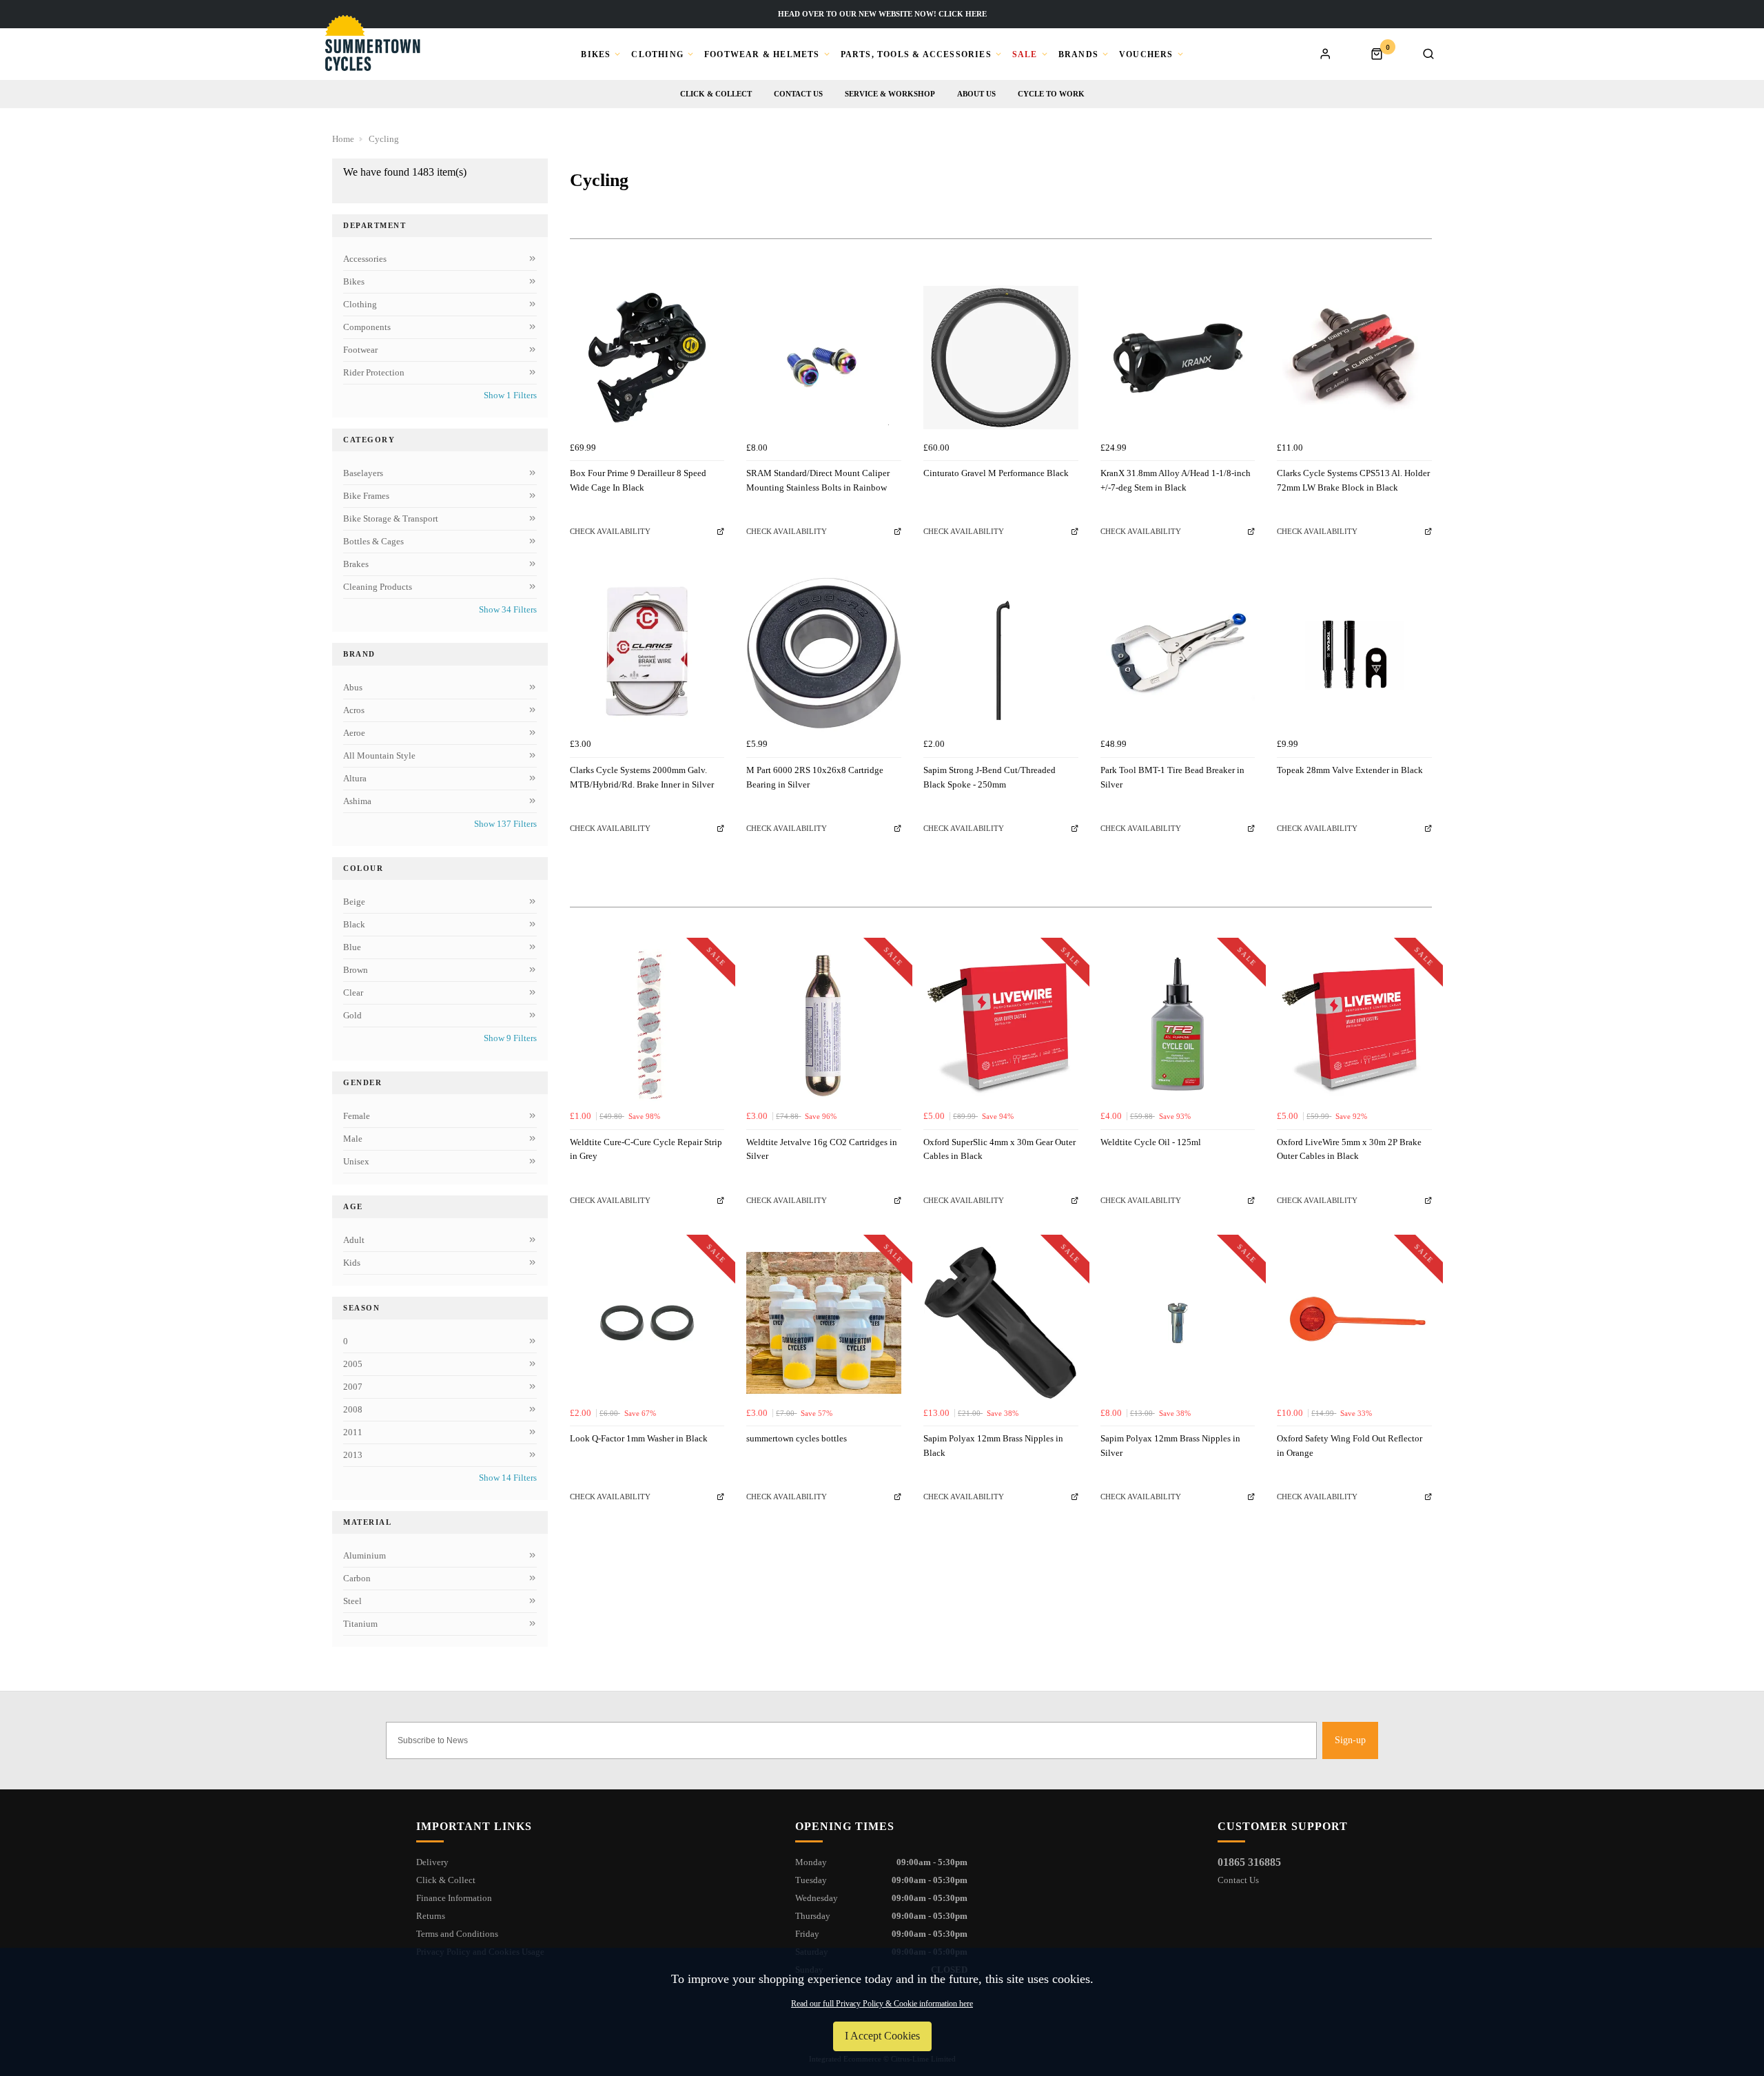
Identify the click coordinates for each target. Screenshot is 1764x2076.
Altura (355, 778)
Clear (353, 993)
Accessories (365, 259)
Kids (352, 1263)
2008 (353, 1409)
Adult (354, 1240)
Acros (354, 710)
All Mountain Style (379, 756)
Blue (352, 947)
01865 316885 (1249, 1862)
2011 (353, 1432)
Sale (1025, 54)
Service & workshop (890, 94)
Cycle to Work (1051, 94)
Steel (352, 1601)
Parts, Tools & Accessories (916, 54)
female (357, 1116)
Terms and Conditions (457, 1934)
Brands (1078, 54)
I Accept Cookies (882, 2036)
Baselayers (363, 473)
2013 (353, 1455)
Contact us (798, 94)
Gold (352, 1015)
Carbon (357, 1578)
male (353, 1139)
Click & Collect (716, 94)
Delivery (432, 1862)
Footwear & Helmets (762, 54)
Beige (354, 902)
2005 (353, 1364)
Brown (356, 970)
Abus (353, 687)
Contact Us (1238, 1880)
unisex (356, 1161)
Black (354, 924)
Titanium (360, 1624)
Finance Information (454, 1898)
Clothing (657, 54)
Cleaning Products (378, 587)
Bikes (596, 54)
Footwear (360, 350)
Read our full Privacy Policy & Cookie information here (882, 2004)
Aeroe (354, 733)
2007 (353, 1387)
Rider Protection (374, 372)
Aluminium (365, 1555)
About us (976, 94)
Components (367, 327)
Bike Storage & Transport (391, 518)
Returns (431, 1916)
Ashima (357, 801)
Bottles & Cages (373, 541)
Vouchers (1146, 54)
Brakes (356, 564)
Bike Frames (366, 496)
